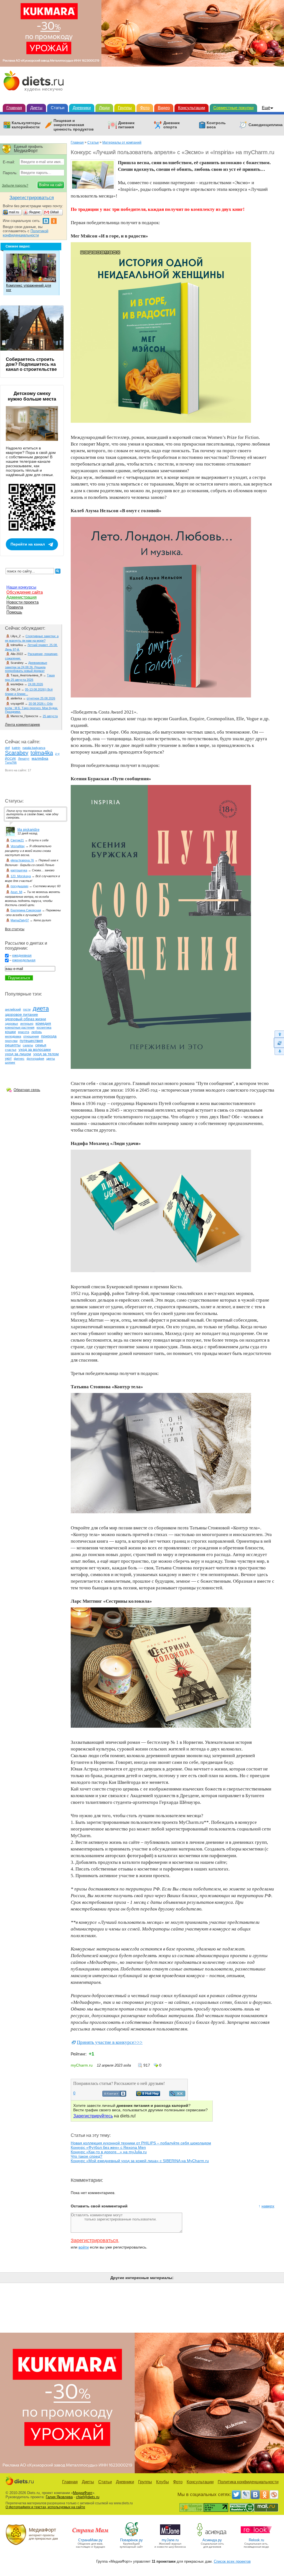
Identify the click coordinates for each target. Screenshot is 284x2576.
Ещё (266, 108)
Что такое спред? (87, 2156)
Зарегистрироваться (94, 2240)
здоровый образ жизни (26, 1019)
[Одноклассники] (265, 2495)
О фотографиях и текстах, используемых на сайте (45, 2507)
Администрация (21, 597)
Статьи (58, 108)
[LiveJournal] (246, 2495)
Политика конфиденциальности (248, 2482)
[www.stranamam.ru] (90, 2536)
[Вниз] (279, 1051)
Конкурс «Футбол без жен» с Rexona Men (108, 2147)
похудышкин (19, 886)
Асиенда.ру (212, 2540)
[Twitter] (236, 2495)
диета (41, 1008)
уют (8, 1058)
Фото (145, 108)
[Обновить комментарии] (279, 1043)
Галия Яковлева (59, 2497)
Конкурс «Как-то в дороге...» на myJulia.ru (109, 2152)
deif (7, 748)
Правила (15, 607)
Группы (125, 108)
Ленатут (24, 759)
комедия (43, 1023)
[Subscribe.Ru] (274, 2495)
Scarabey (17, 753)
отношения (31, 1036)
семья (41, 1045)
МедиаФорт (83, 2493)
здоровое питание (21, 1014)
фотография (35, 1059)
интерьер (27, 1024)
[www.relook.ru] (256, 2536)
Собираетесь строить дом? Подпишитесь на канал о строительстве (31, 364)
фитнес (19, 1059)
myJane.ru (170, 2540)
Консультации (192, 108)
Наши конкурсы (21, 587)
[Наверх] (279, 1034)
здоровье (12, 1024)
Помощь (14, 612)
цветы (51, 1059)
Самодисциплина (266, 125)
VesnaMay (18, 846)
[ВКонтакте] (255, 2495)
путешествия (31, 1041)
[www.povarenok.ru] (131, 2536)
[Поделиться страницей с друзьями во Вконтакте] (114, 2095)
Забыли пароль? (15, 186)
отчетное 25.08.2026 (41, 698)
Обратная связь (27, 1090)
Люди (104, 108)
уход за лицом (18, 1054)
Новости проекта (22, 602)
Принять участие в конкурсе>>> (110, 2042)
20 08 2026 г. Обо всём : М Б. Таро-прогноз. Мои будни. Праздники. (31, 708)
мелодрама (13, 1036)
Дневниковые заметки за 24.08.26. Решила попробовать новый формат (26, 667)
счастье (11, 1050)
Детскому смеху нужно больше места (32, 396)
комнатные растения (20, 1027)
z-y (57, 754)
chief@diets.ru (88, 2497)
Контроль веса (216, 125)
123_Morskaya (21, 876)
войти (84, 2247)
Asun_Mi (16, 892)
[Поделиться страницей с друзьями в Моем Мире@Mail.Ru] (148, 2095)
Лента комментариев (22, 725)
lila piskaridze (28, 830)
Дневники (82, 108)
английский (13, 1009)
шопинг (10, 1062)
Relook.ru (256, 2540)
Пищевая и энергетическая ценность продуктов (74, 125)
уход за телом (46, 1054)
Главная (14, 108)
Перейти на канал (28, 544)
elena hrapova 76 (22, 860)
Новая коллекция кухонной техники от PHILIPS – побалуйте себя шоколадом (141, 2143)
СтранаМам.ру (90, 2540)
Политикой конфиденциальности (26, 233)
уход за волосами (35, 1049)
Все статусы (15, 929)
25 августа (50, 716)
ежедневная (22, 956)
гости (27, 1009)
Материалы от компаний (122, 142)
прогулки (11, 1041)
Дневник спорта (172, 125)
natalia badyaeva (34, 748)
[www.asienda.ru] (212, 2536)
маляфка (40, 758)
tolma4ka (42, 753)
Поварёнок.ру (131, 2540)
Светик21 (17, 840)
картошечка (19, 870)
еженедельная (24, 960)
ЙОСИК (10, 759)
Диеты (36, 108)
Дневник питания (126, 125)
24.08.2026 (35, 684)
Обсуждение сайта (25, 592)
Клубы (163, 2482)
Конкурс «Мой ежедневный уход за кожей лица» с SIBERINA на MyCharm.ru (140, 2161)
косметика (44, 1027)
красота (24, 1032)
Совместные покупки (233, 108)
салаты (28, 1045)
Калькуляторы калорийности (26, 125)
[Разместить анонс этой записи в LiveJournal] (177, 2095)
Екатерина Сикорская (26, 910)
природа (49, 1036)
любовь (37, 1032)
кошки (10, 1032)
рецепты (13, 1045)
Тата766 (11, 762)
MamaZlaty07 (20, 920)
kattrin (16, 748)
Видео (164, 108)
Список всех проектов (232, 2561)
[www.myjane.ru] (170, 2536)
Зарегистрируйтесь (93, 2116)
